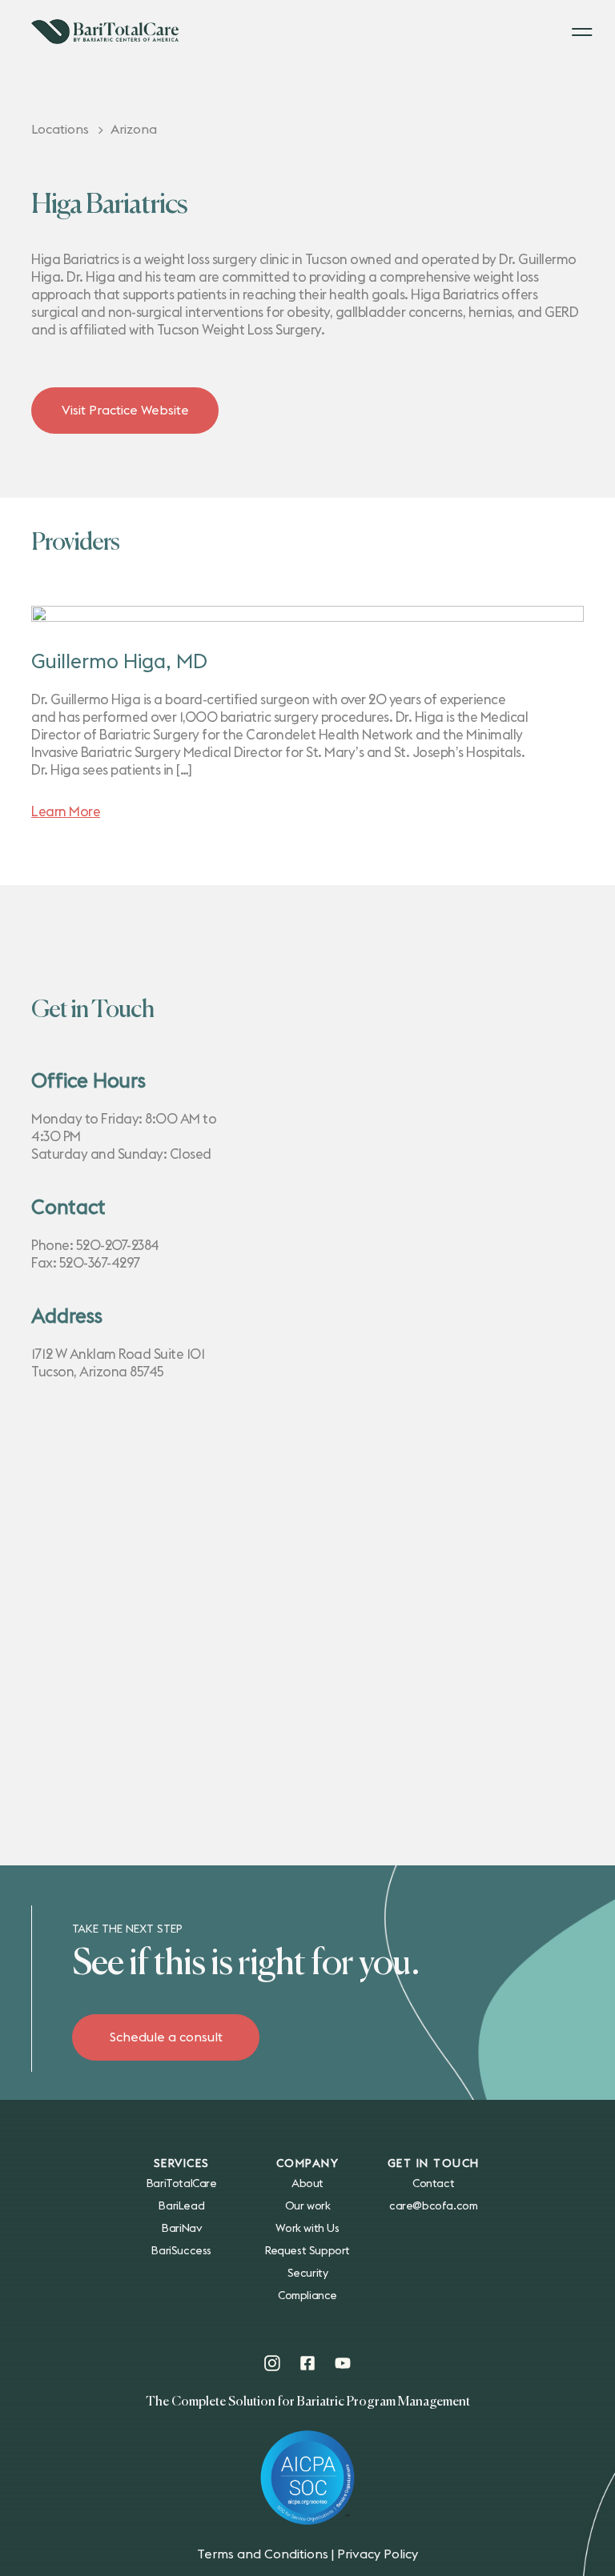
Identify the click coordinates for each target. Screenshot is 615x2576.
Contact (433, 2184)
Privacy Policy (378, 2554)
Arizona (134, 130)
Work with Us (307, 2229)
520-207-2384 (118, 1246)
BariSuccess (181, 2251)
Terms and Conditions (263, 2554)
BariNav (181, 2229)
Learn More (66, 812)
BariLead (181, 2206)
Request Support (307, 2251)
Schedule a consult (166, 2037)
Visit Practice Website (125, 411)
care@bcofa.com (433, 2206)
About (307, 2184)
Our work (308, 2206)
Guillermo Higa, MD (119, 662)
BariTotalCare (182, 2184)
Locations (60, 130)
